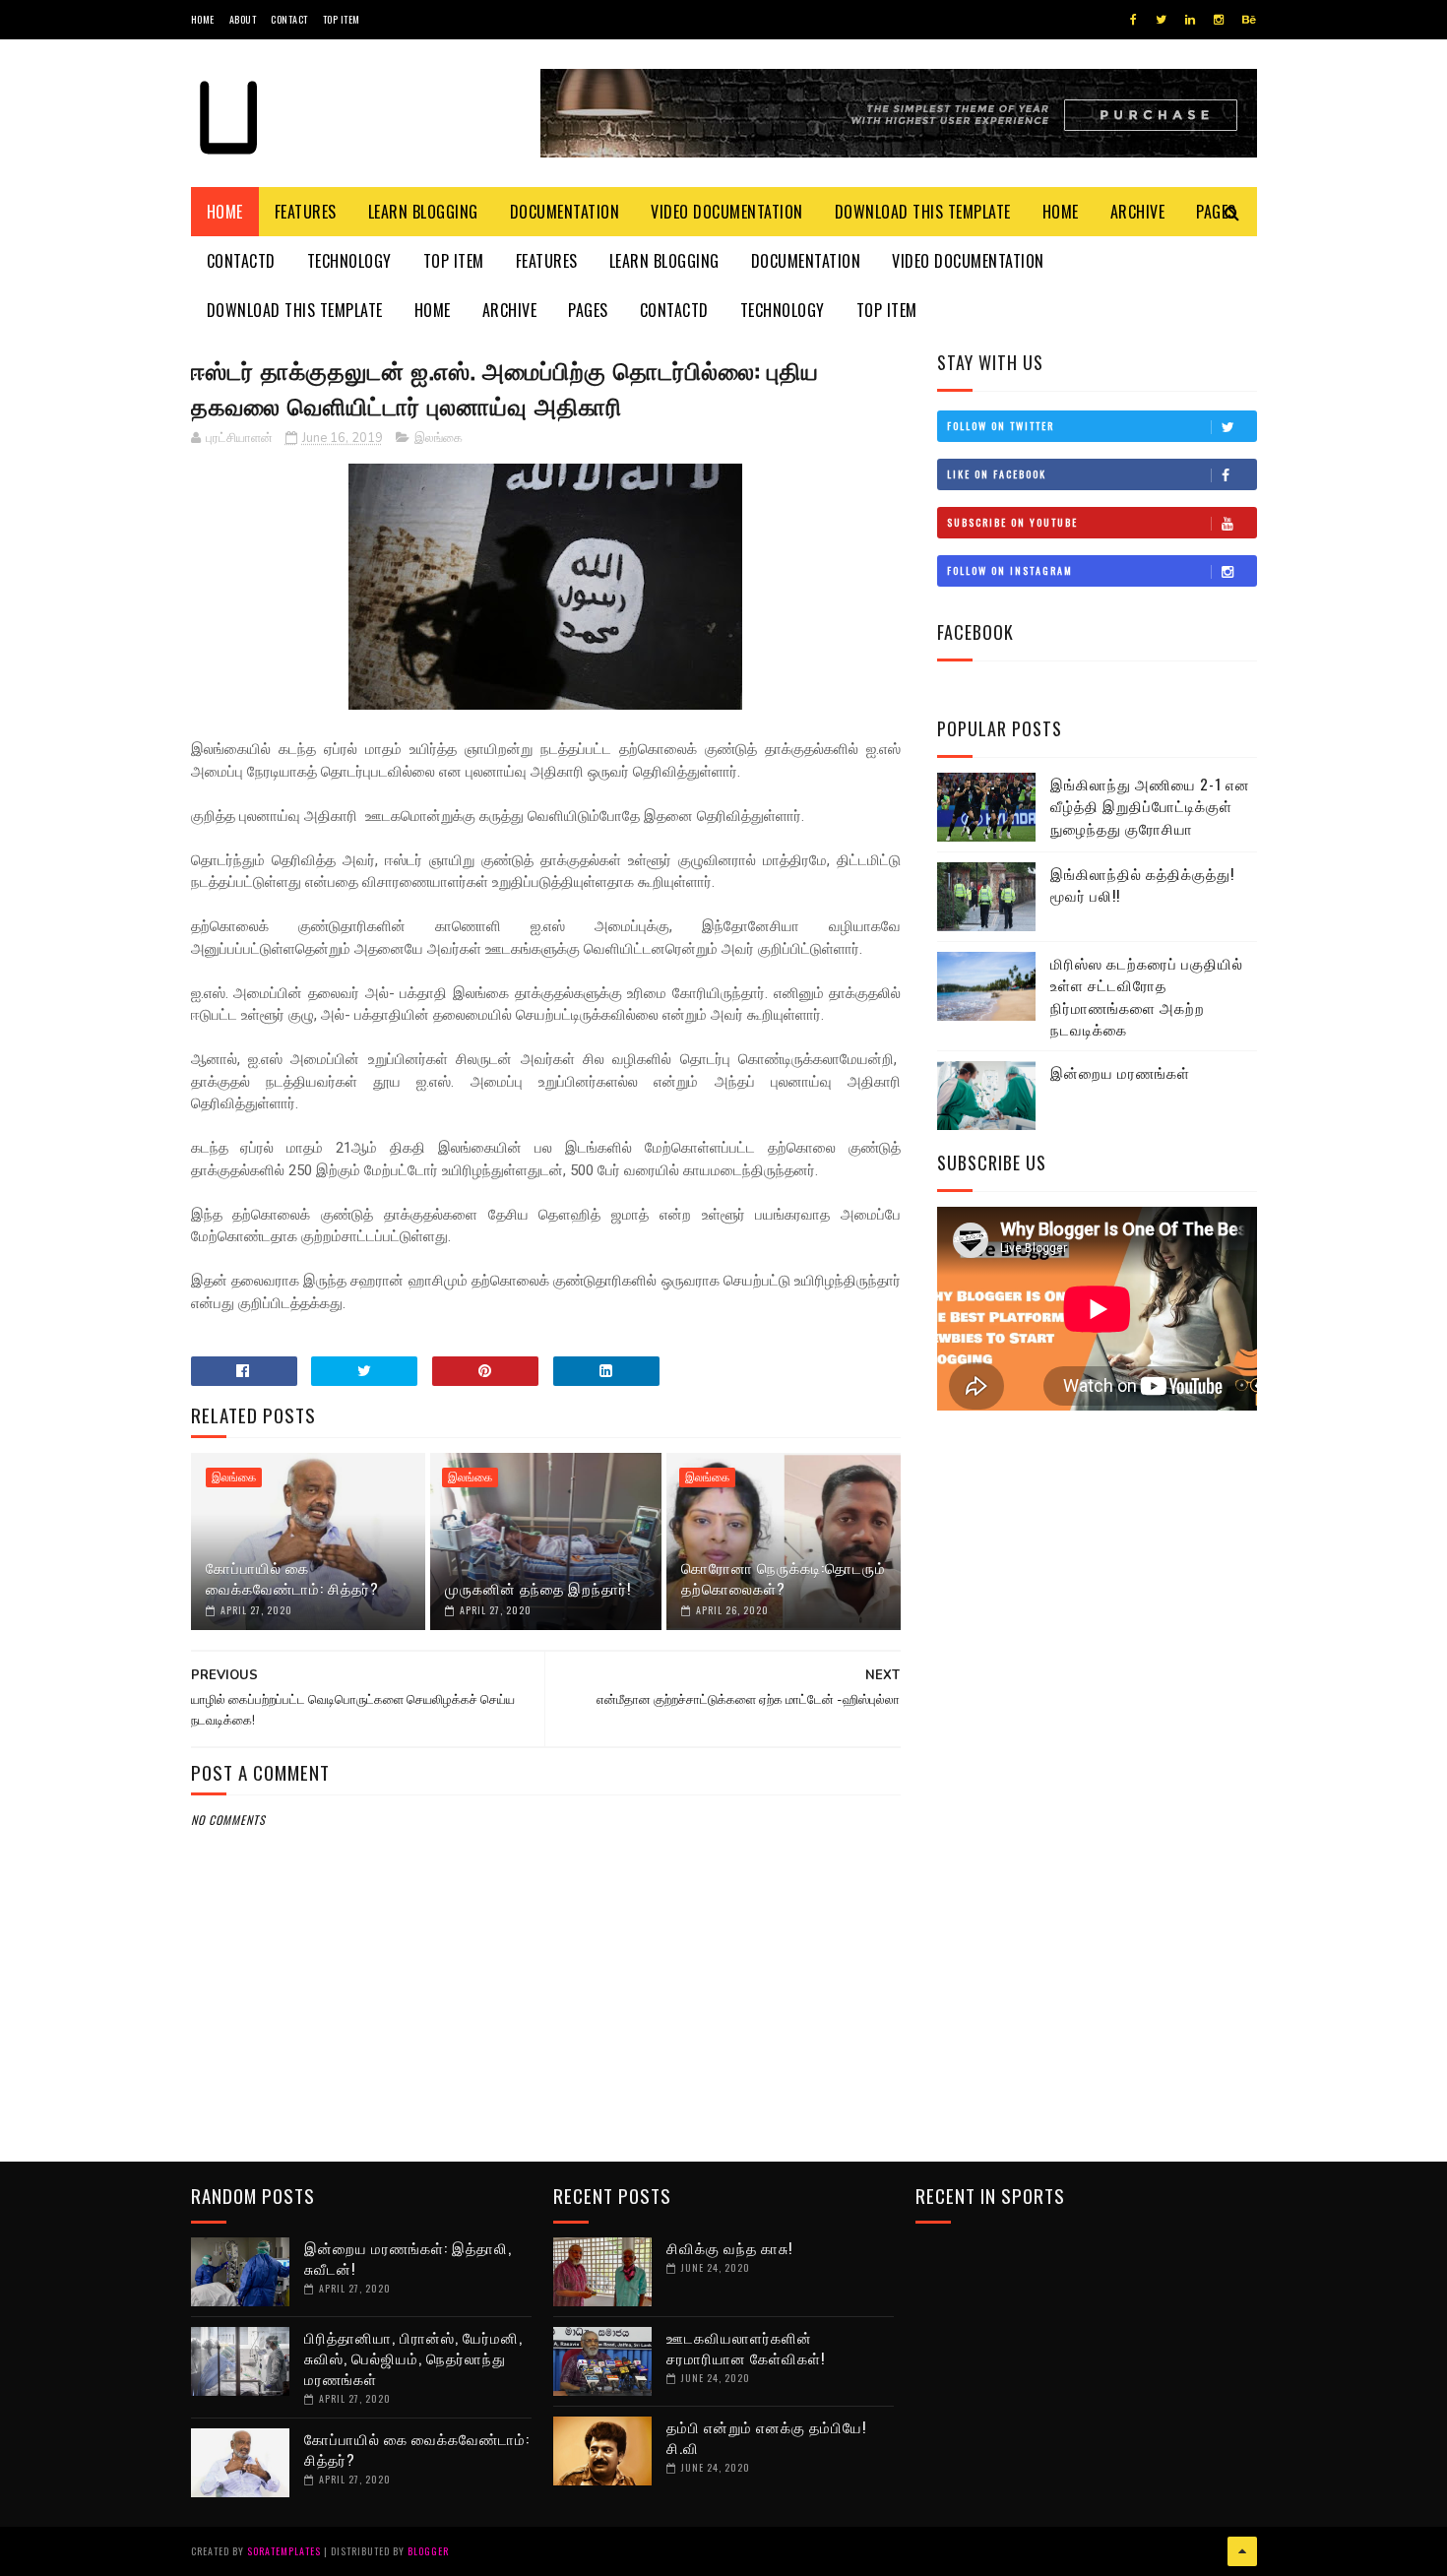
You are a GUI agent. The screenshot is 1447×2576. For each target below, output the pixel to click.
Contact (289, 19)
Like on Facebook (997, 474)
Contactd (241, 261)
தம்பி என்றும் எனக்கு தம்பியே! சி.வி (766, 2437)
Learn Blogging (423, 212)
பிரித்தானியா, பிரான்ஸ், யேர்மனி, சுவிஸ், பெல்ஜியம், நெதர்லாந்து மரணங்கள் (413, 2357)
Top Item (342, 19)
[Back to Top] (1242, 2551)
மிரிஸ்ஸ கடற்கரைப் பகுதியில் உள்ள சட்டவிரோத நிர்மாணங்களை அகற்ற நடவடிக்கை (1147, 996)
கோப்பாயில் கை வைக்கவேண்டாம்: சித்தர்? (292, 1577)
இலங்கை (439, 438)
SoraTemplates (284, 2551)
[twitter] (1161, 20)
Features (306, 212)
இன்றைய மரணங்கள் (1120, 1072)
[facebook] (1133, 20)
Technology (349, 261)
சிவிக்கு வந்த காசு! (729, 2247)
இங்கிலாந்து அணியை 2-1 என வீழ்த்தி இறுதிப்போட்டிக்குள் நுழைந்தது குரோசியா (1150, 806)
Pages (588, 310)
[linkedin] (1190, 20)
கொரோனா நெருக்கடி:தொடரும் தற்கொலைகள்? (784, 1577)
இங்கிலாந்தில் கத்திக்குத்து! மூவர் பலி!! (1142, 884)
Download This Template (923, 212)
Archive (1138, 212)
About (243, 19)
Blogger (428, 2551)
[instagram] (1219, 20)
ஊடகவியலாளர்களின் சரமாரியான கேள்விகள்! (746, 2347)
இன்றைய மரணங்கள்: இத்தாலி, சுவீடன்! (408, 2258)
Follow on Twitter (1001, 426)
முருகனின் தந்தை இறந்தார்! (538, 1588)
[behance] (1249, 20)
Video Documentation (727, 212)
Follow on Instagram (1010, 570)
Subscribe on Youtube (1012, 522)
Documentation (565, 212)
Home (203, 19)
